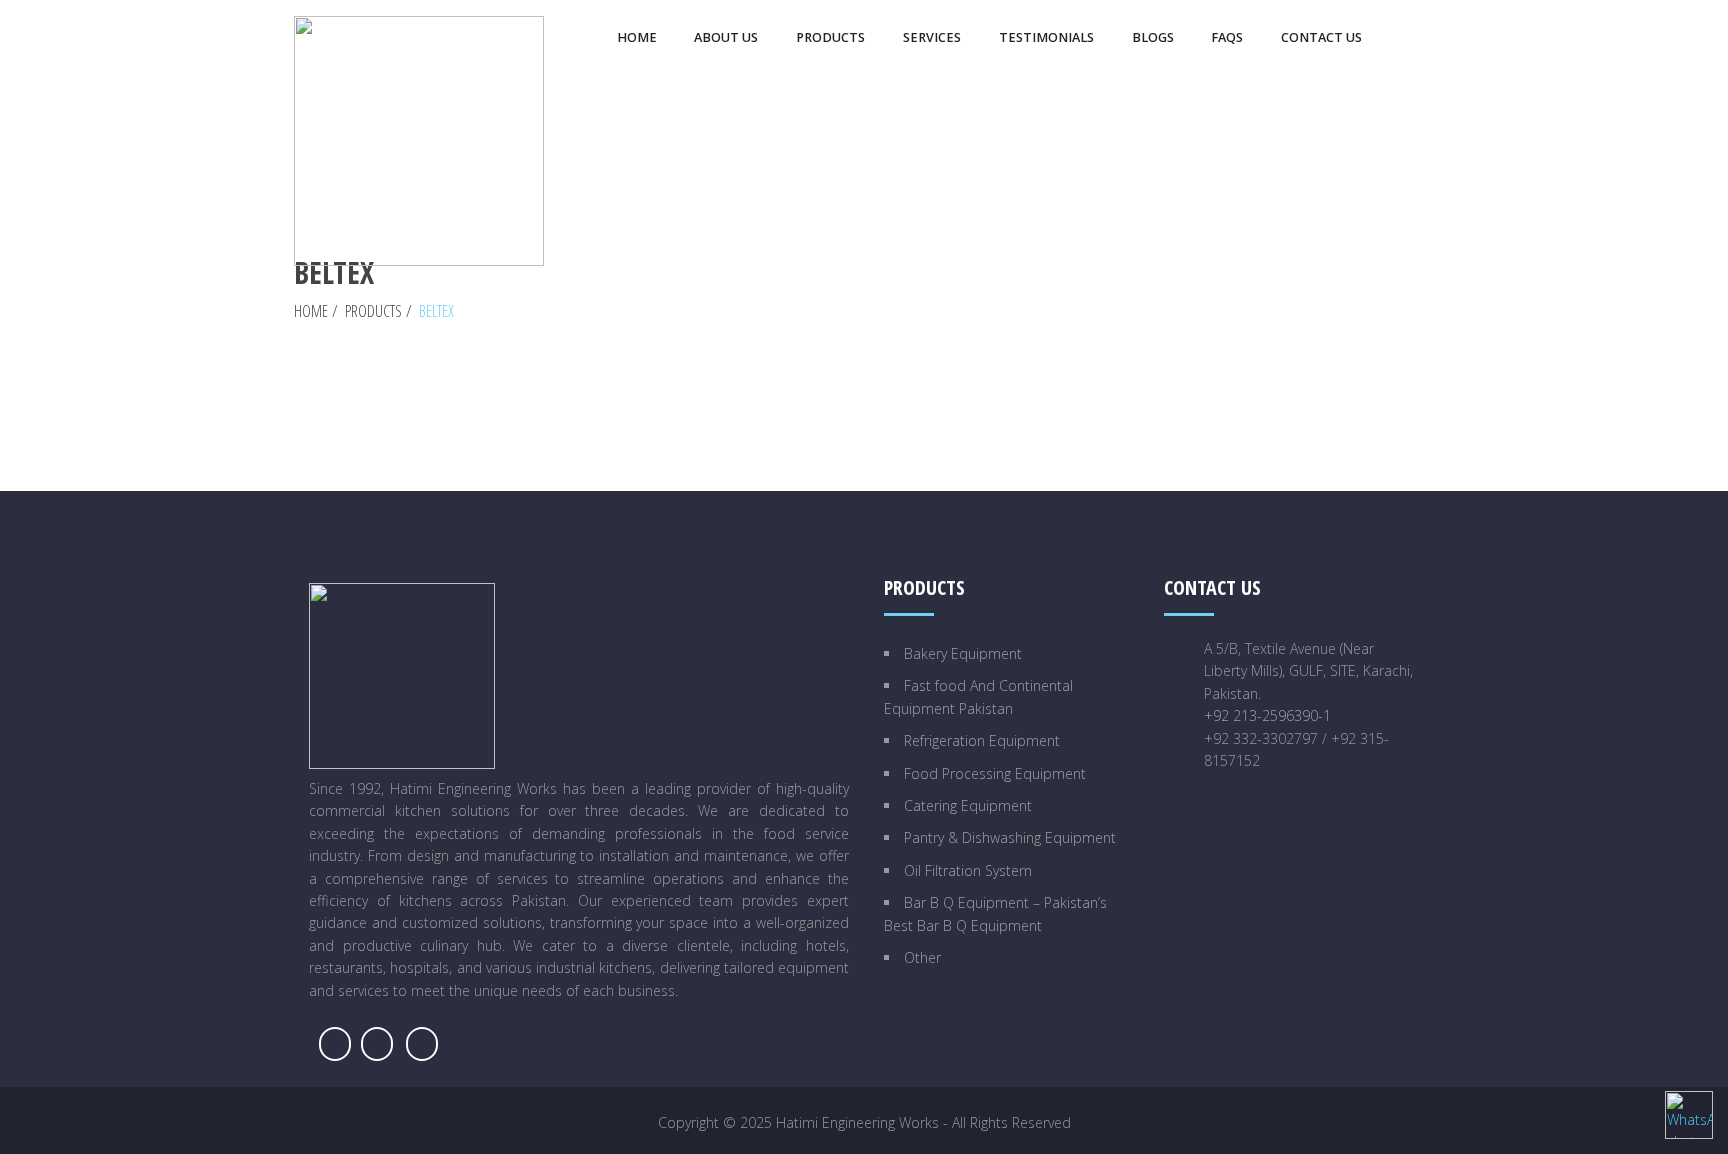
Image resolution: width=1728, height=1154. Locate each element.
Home (311, 311)
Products (373, 311)
